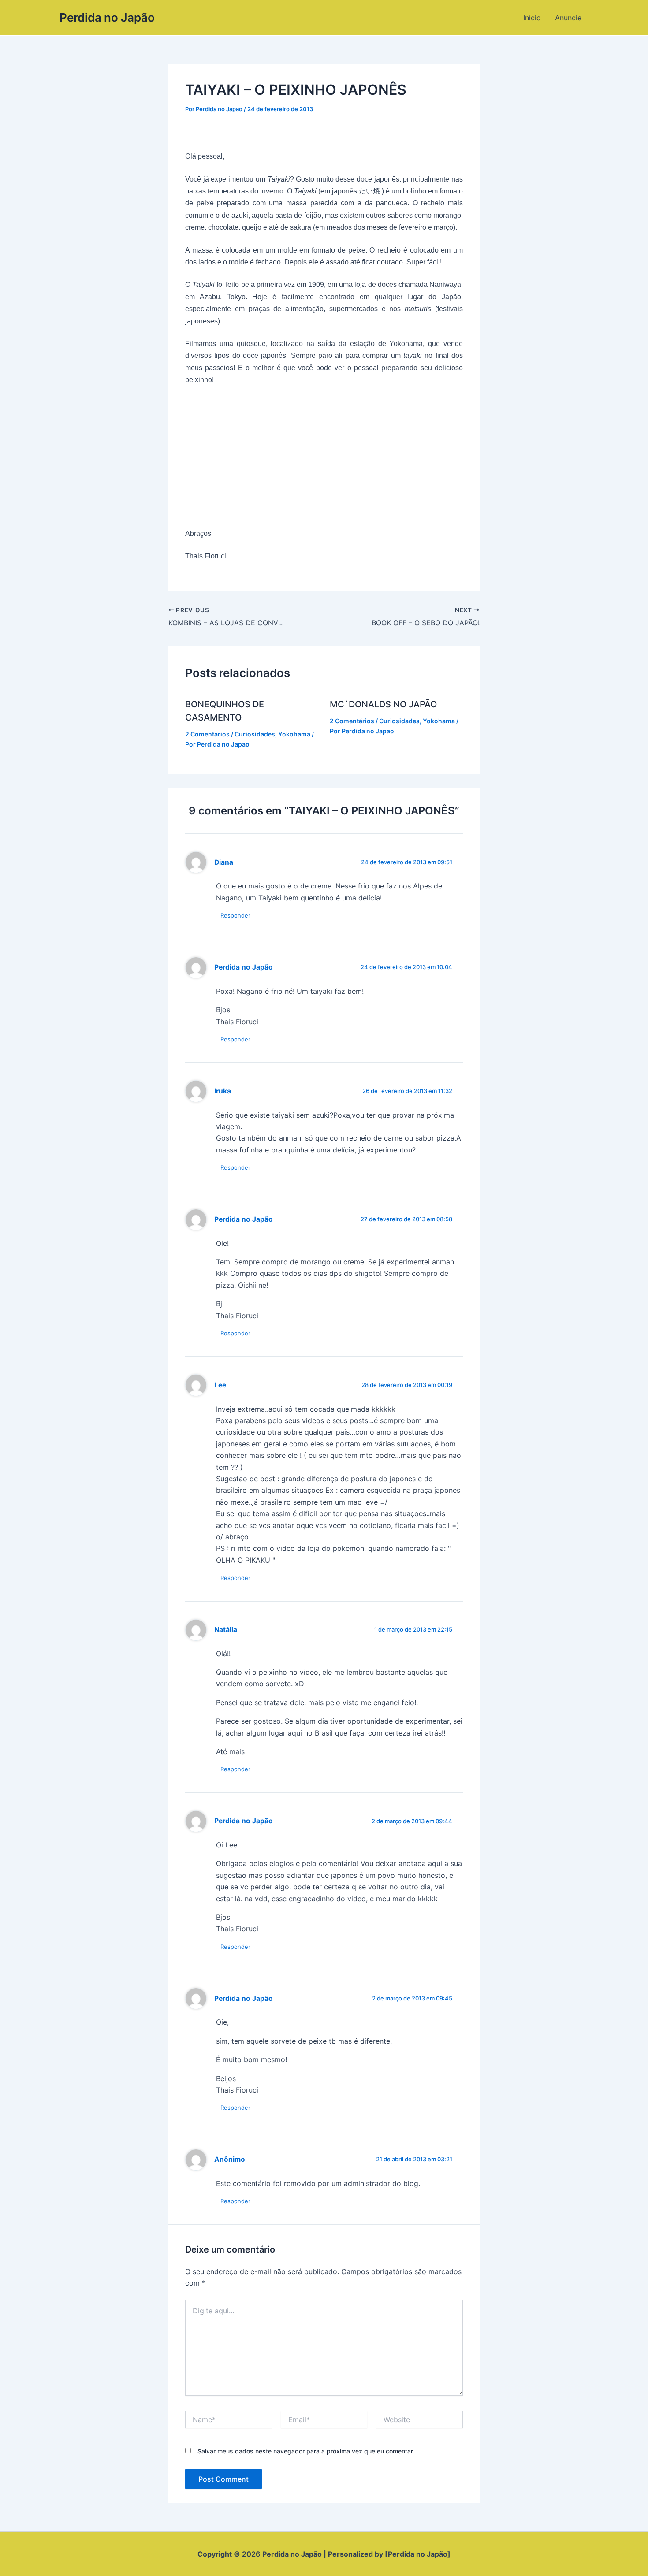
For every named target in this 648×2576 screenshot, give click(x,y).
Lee (220, 1385)
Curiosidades (255, 734)
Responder (235, 915)
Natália (226, 1630)
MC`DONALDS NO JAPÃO (383, 704)
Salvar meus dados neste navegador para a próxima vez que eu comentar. (306, 2451)
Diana (224, 862)
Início (532, 18)
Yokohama (294, 734)
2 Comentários (207, 734)
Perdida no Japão (107, 17)
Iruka (223, 1091)
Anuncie (568, 18)
